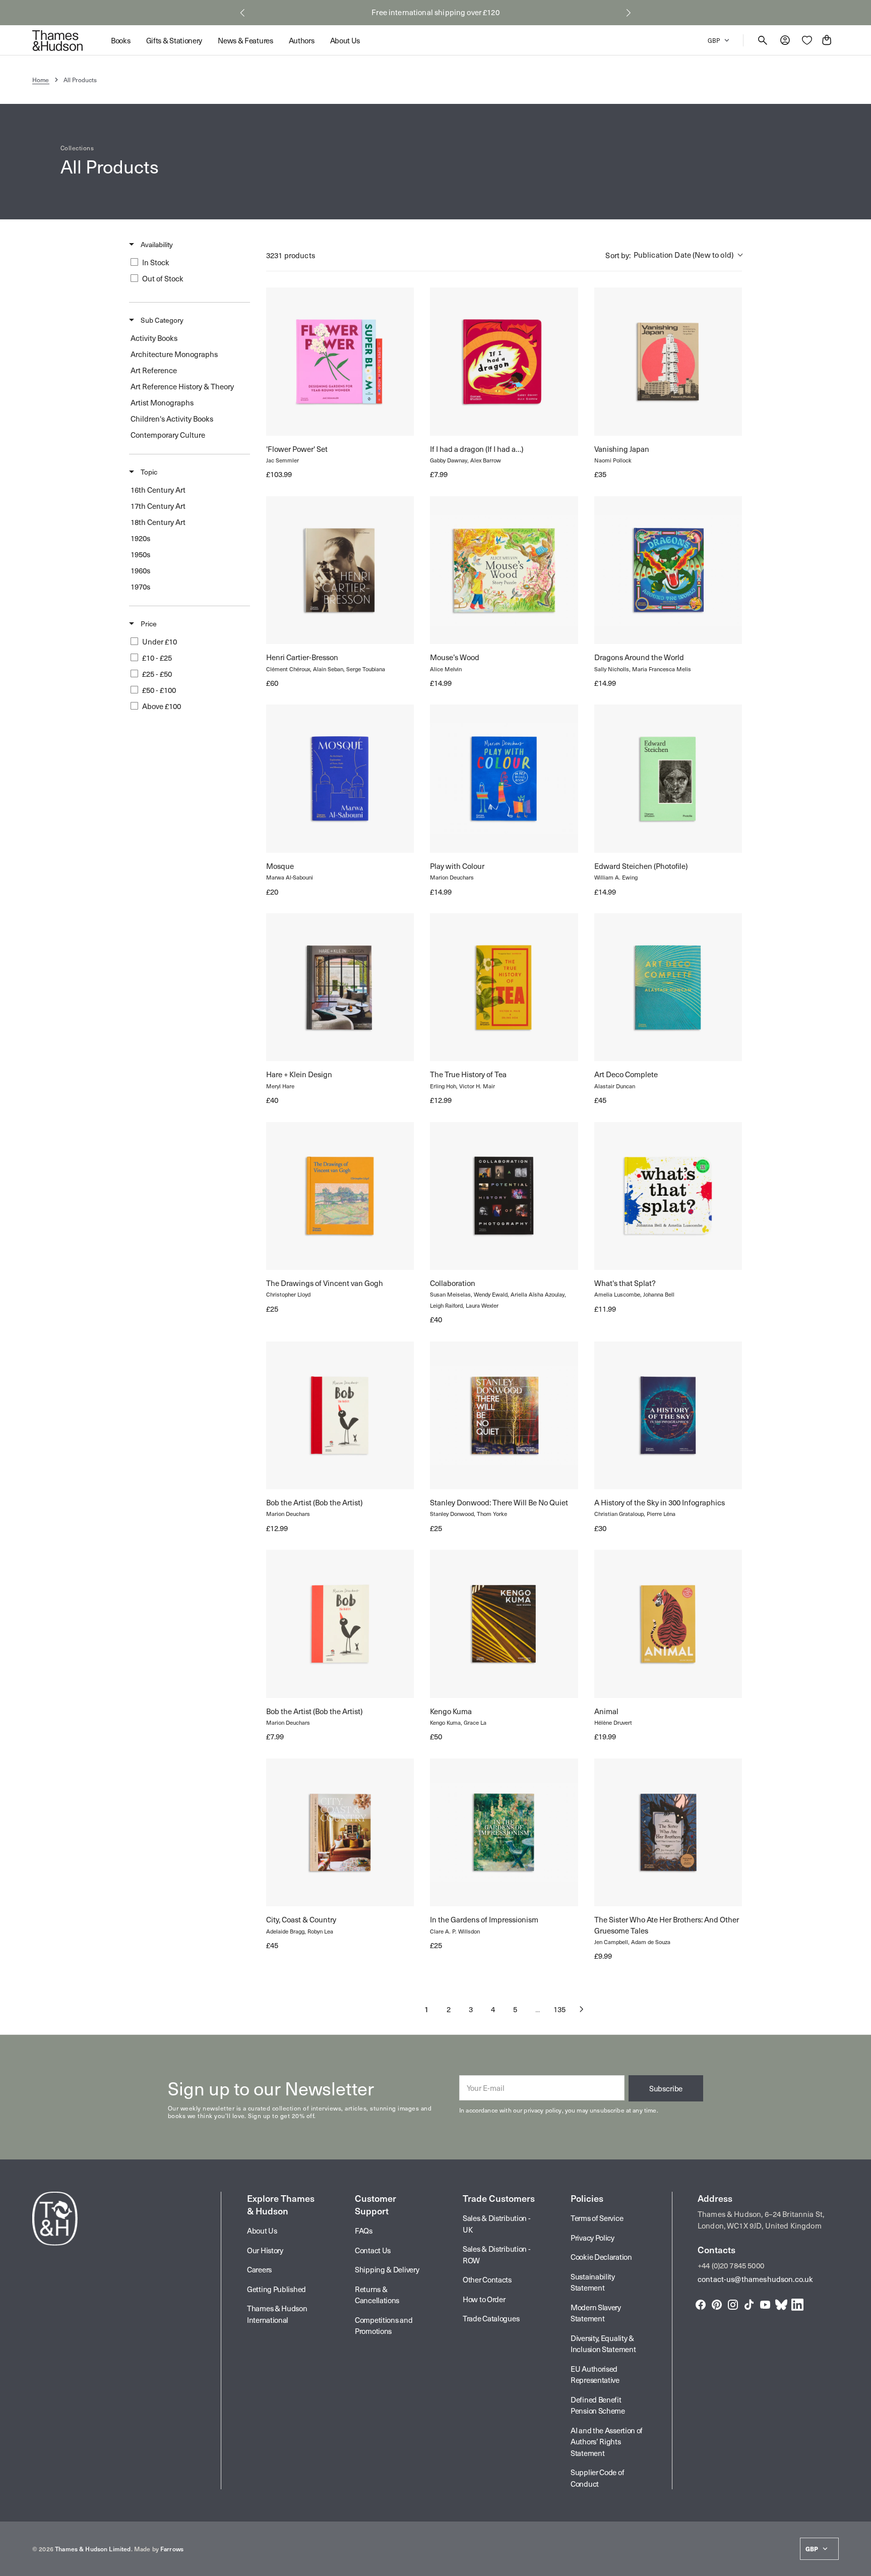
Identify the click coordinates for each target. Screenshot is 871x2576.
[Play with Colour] (504, 778)
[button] (242, 13)
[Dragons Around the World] (668, 570)
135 (559, 2009)
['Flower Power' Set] (340, 361)
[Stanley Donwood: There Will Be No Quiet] (504, 1415)
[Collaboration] (504, 1196)
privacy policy (543, 2110)
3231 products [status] (291, 255)
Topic (148, 472)
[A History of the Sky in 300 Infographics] (668, 1415)
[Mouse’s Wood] (504, 570)
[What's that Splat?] (668, 1196)
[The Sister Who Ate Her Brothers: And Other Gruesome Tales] (668, 1832)
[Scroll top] (859, 2564)
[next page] (582, 2009)
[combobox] (674, 255)
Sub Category (161, 320)
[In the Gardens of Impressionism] (504, 1832)
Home (41, 80)
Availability (156, 245)
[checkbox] (188, 262)
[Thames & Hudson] (57, 40)
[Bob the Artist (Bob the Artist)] (340, 1415)
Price (148, 624)
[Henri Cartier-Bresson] (340, 570)
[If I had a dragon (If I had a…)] (504, 361)
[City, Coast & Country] (340, 1832)
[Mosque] (340, 778)
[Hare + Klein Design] (340, 987)
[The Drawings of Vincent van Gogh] (340, 1196)
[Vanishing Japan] (668, 361)
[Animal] (668, 1624)
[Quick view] (283, 419)
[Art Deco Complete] (668, 987)
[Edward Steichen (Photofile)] (668, 778)
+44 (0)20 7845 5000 (731, 2265)
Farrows (172, 2549)
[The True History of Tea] (504, 987)
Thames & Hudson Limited (93, 2549)
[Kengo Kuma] (504, 1624)
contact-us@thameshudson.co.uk (755, 2279)
